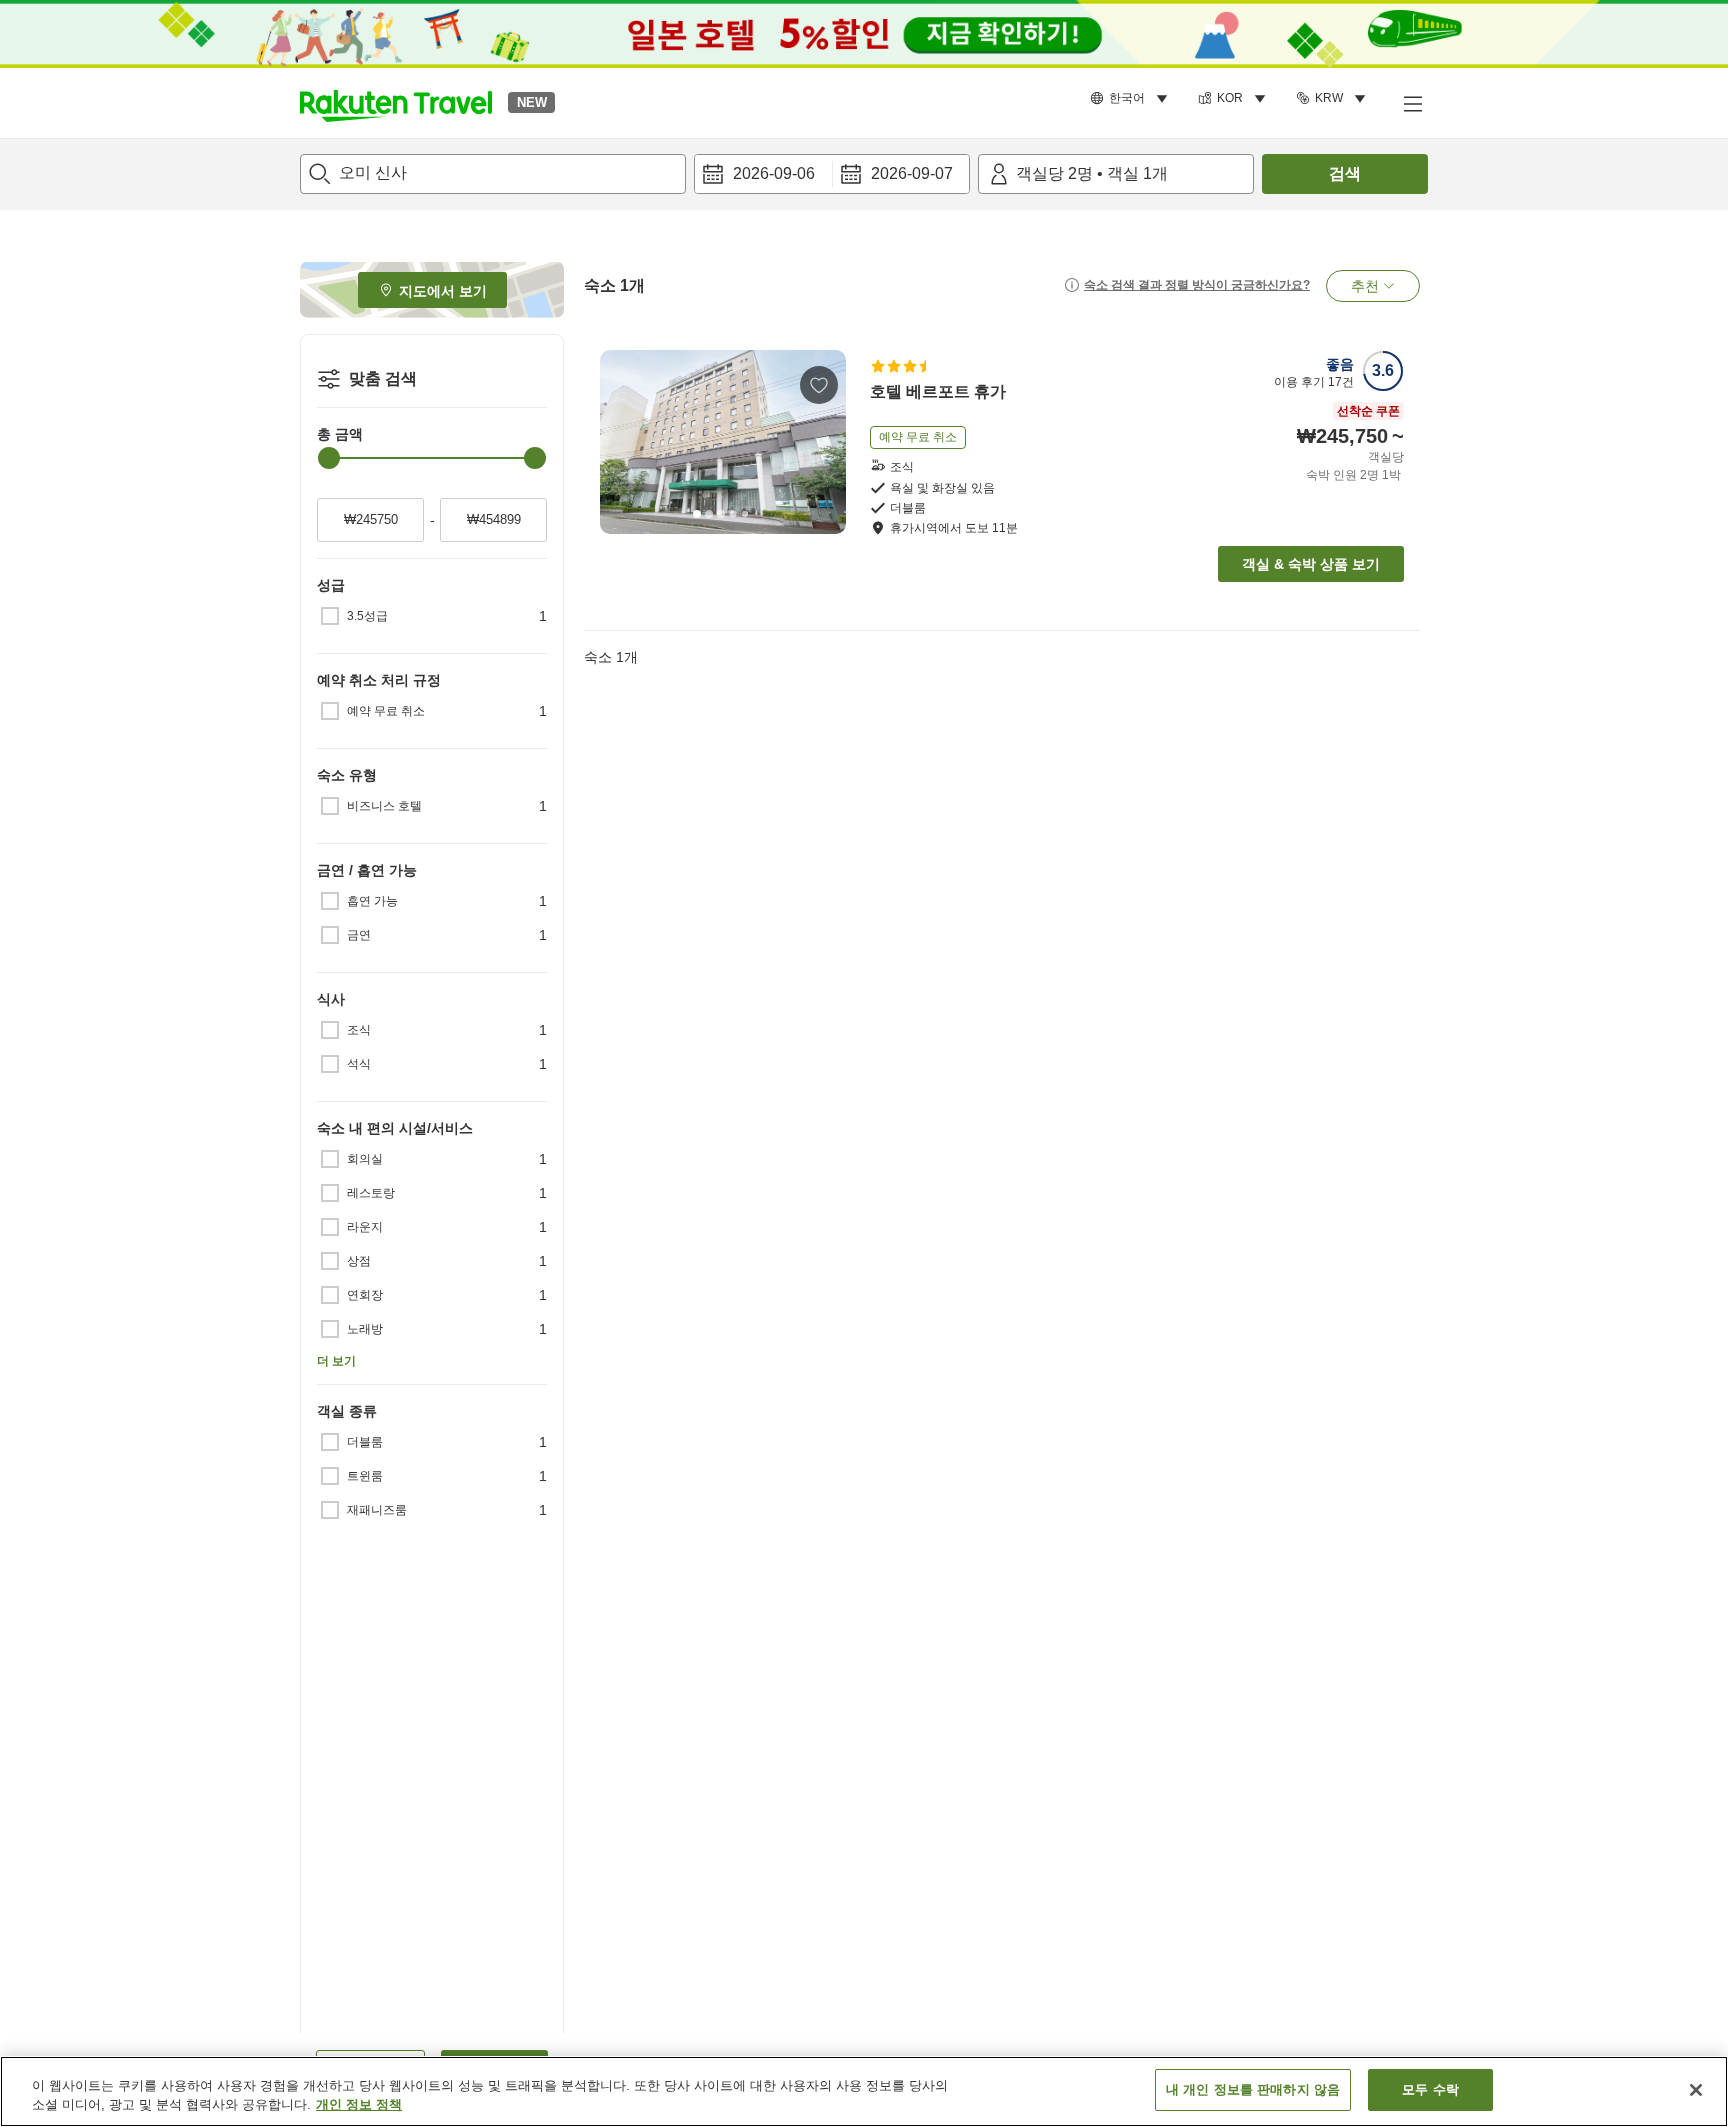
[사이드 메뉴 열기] (1412, 103)
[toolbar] (832, 174)
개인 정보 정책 (359, 2105)
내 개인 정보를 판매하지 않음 (1253, 2089)
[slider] (329, 458)
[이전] (622, 442)
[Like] (819, 385)
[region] (864, 2091)
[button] (396, 103)
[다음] (824, 442)
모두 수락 (1430, 2089)
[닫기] (1696, 2090)
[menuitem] (1132, 99)
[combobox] (493, 174)
